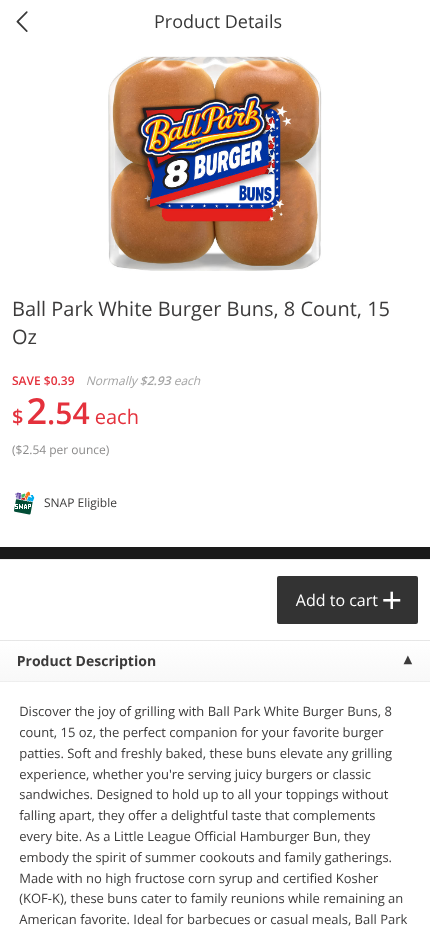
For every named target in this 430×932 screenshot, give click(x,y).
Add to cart (337, 600)
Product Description (86, 661)
